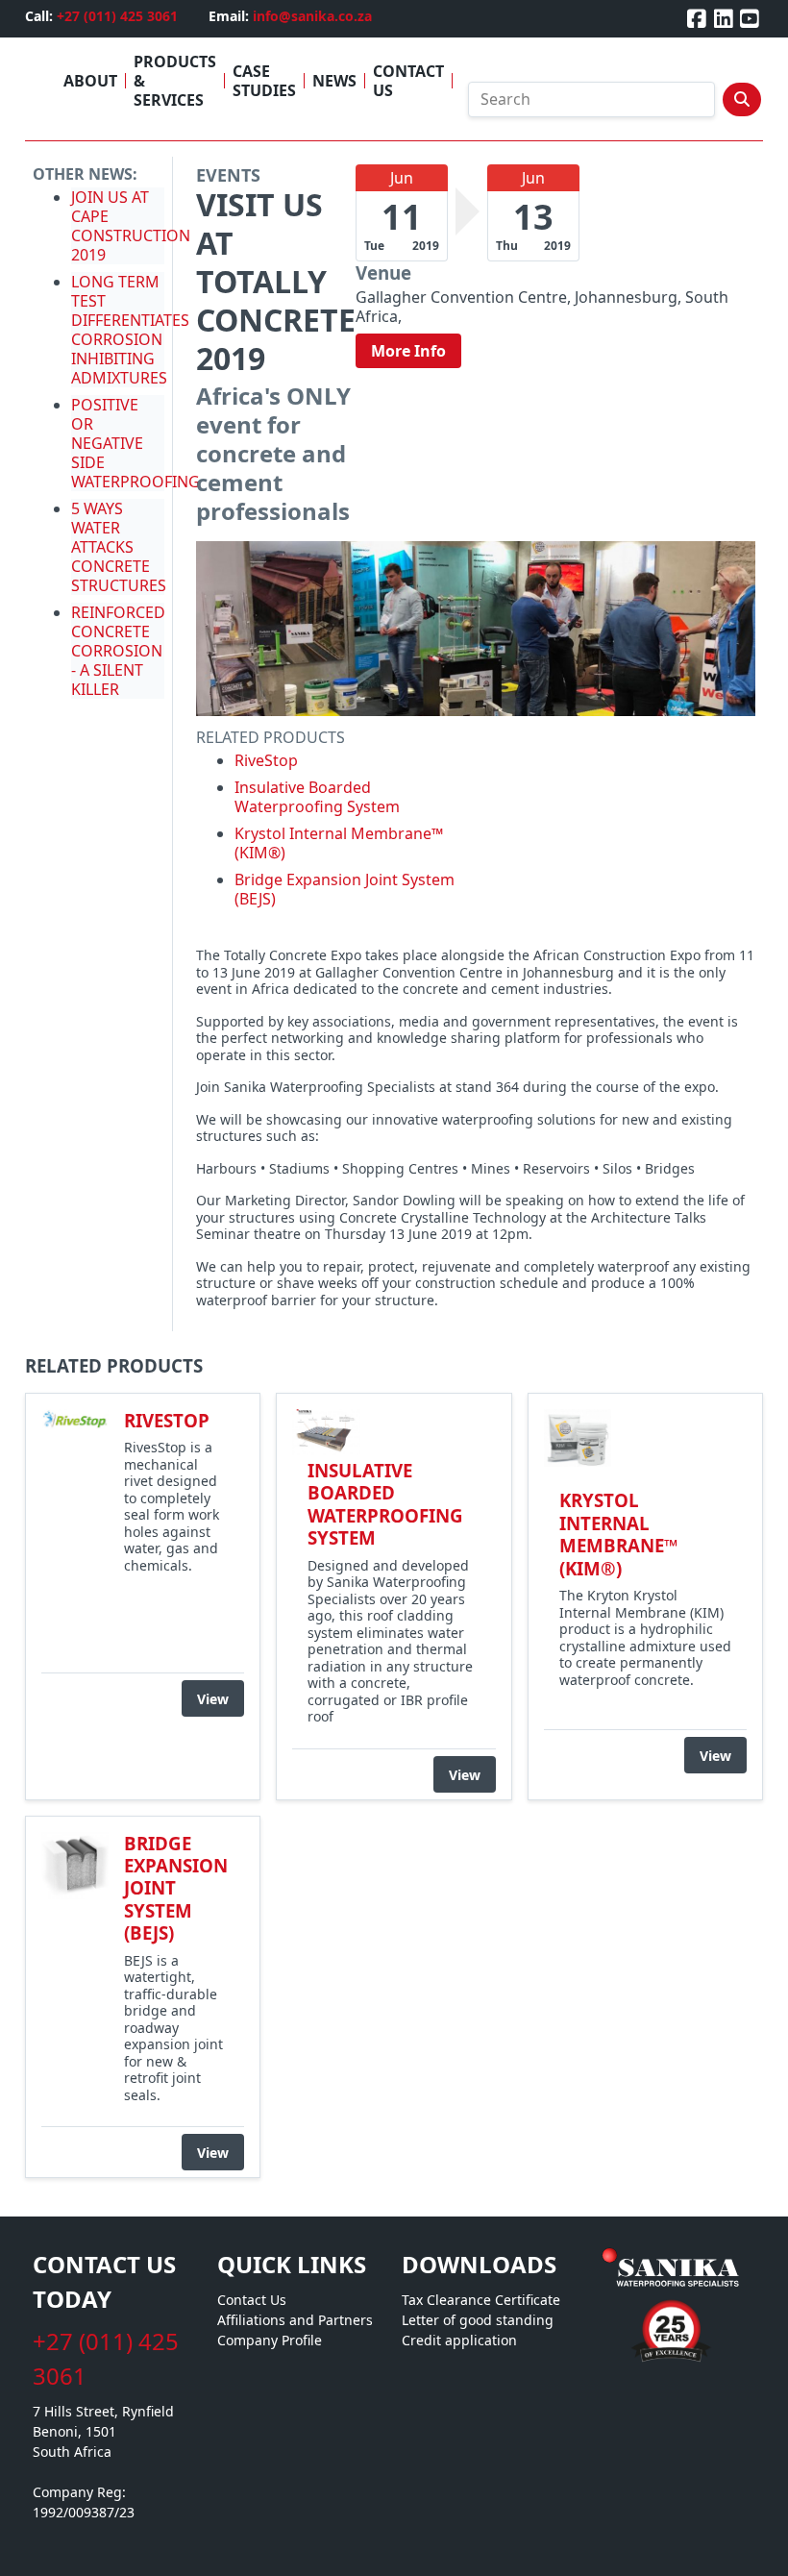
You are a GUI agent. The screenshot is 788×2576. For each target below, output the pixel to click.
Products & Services (175, 81)
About (90, 81)
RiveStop (266, 760)
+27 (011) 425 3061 (117, 16)
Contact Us (408, 81)
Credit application (459, 2340)
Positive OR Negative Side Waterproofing (135, 443)
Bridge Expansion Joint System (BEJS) (345, 889)
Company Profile (270, 2340)
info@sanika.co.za (312, 16)
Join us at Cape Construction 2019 (131, 226)
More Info (408, 351)
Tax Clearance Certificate (481, 2300)
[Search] (742, 99)
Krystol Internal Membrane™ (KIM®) (339, 843)
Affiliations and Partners (295, 2320)
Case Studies (264, 81)
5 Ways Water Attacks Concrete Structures (119, 547)
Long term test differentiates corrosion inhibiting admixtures (130, 330)
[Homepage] (671, 2268)
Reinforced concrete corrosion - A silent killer (118, 651)
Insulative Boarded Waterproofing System (317, 797)
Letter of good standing (478, 2320)
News (334, 81)
